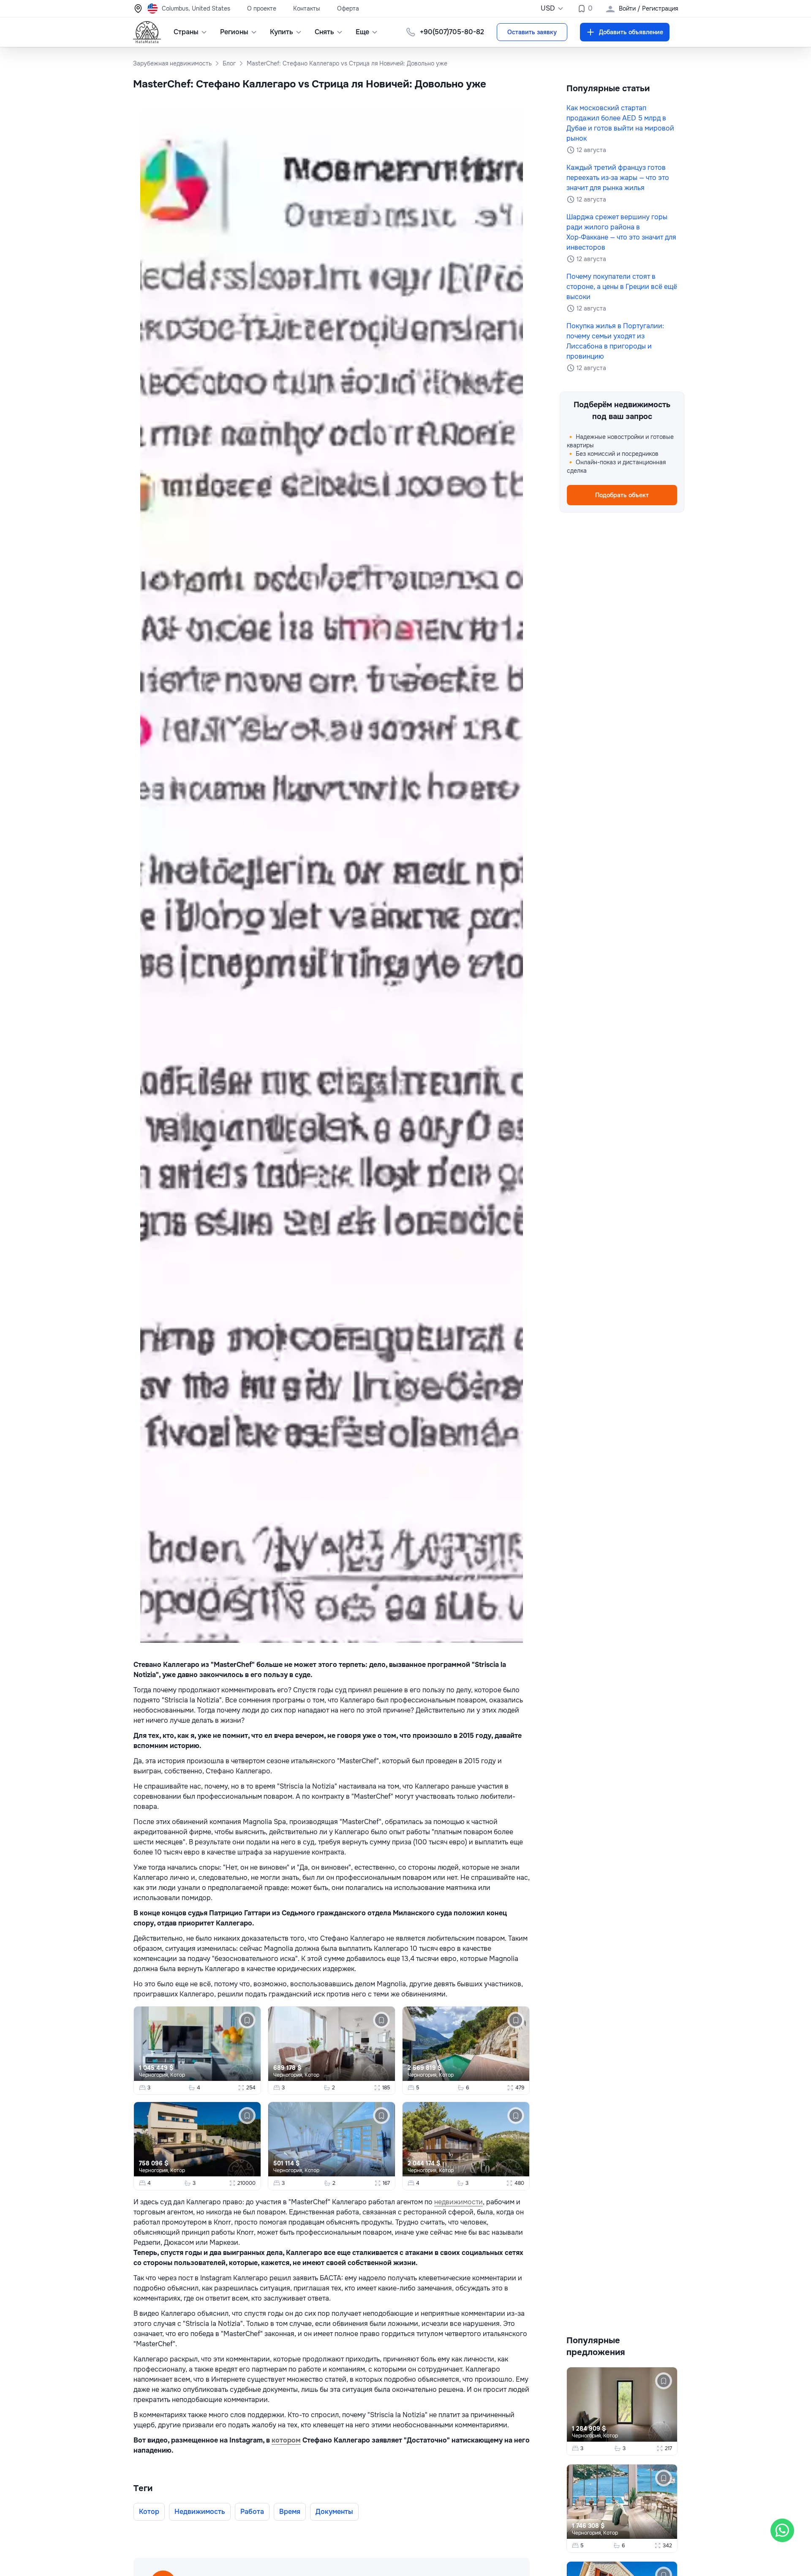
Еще (362, 32)
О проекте (262, 8)
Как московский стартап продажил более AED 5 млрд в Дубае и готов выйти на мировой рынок (620, 123)
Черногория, (155, 2075)
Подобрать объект (622, 495)
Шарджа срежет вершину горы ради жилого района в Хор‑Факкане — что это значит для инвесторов (621, 232)
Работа (252, 2512)
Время (290, 2512)
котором (286, 2440)
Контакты (307, 8)
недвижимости (459, 2202)
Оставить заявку (532, 32)
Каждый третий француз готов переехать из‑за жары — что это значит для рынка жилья (618, 178)
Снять (324, 32)
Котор (178, 2075)
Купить (282, 32)
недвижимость (200, 2512)
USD (548, 8)
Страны (186, 32)
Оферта (348, 8)
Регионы (234, 32)
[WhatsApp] (782, 2530)
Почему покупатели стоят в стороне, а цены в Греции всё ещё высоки (622, 287)
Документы (334, 2512)
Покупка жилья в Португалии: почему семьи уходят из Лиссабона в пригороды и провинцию (615, 341)
